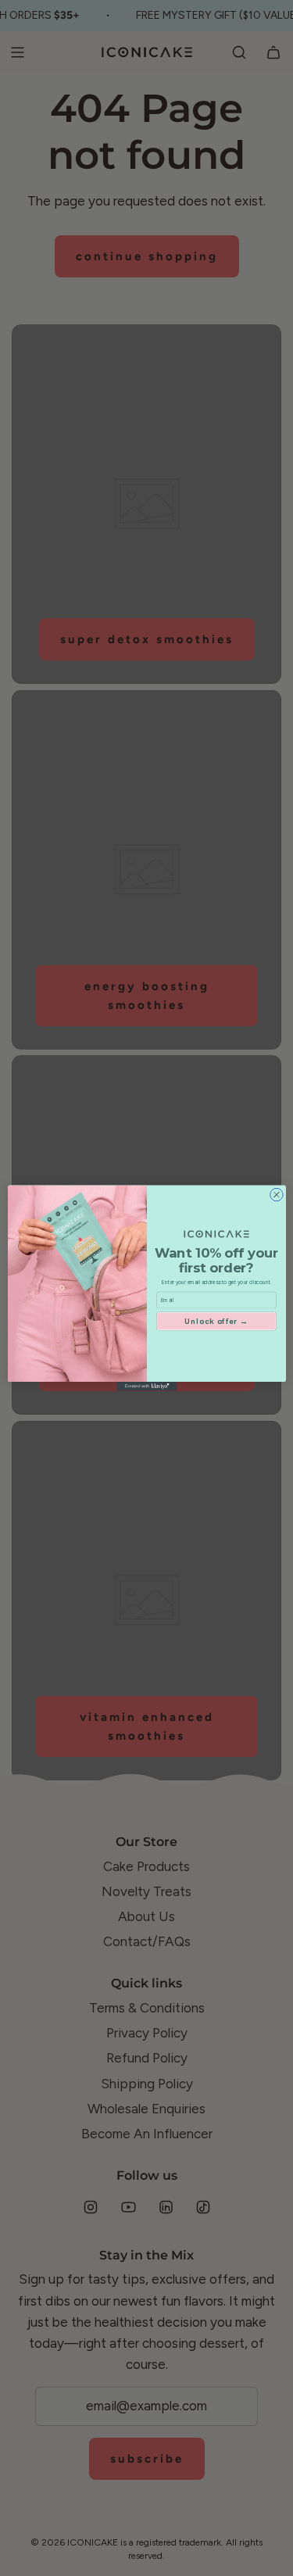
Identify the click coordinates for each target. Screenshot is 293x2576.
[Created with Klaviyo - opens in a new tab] (147, 1386)
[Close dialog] (276, 1195)
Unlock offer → (216, 1321)
